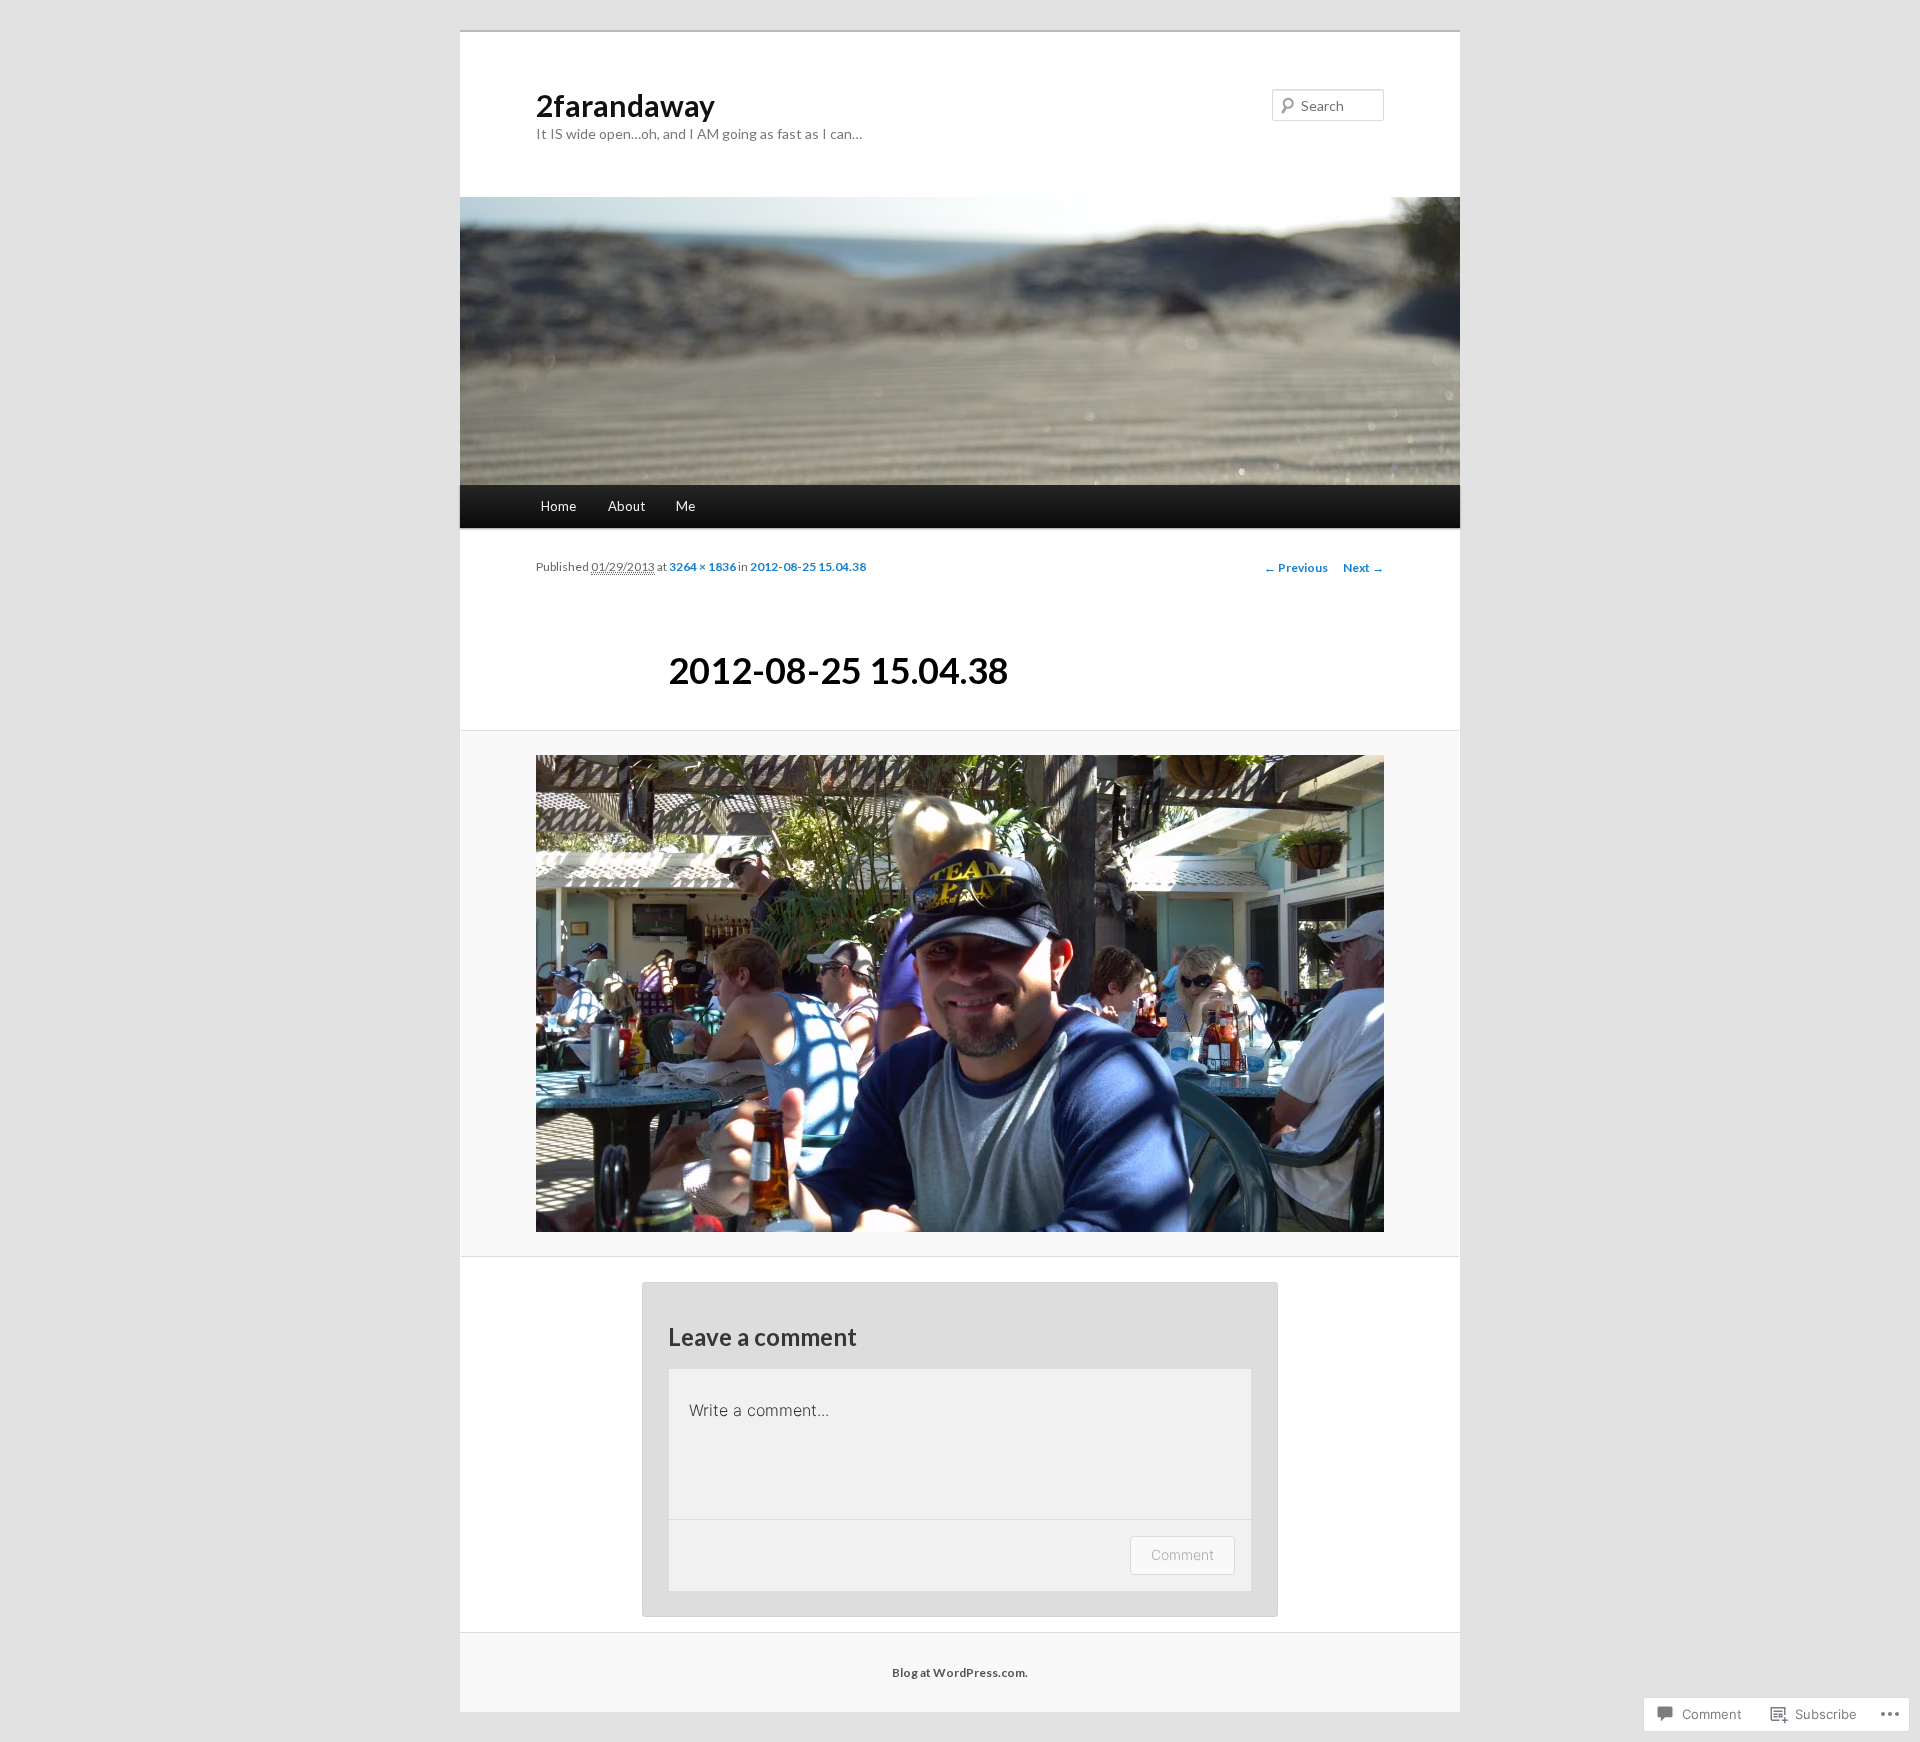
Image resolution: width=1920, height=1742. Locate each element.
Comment (1182, 1554)
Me (685, 506)
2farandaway (625, 105)
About (626, 506)
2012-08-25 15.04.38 (808, 566)
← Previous (1296, 567)
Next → (1363, 567)
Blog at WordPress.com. (960, 1672)
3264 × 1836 (702, 566)
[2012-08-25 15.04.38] (960, 993)
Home (558, 506)
